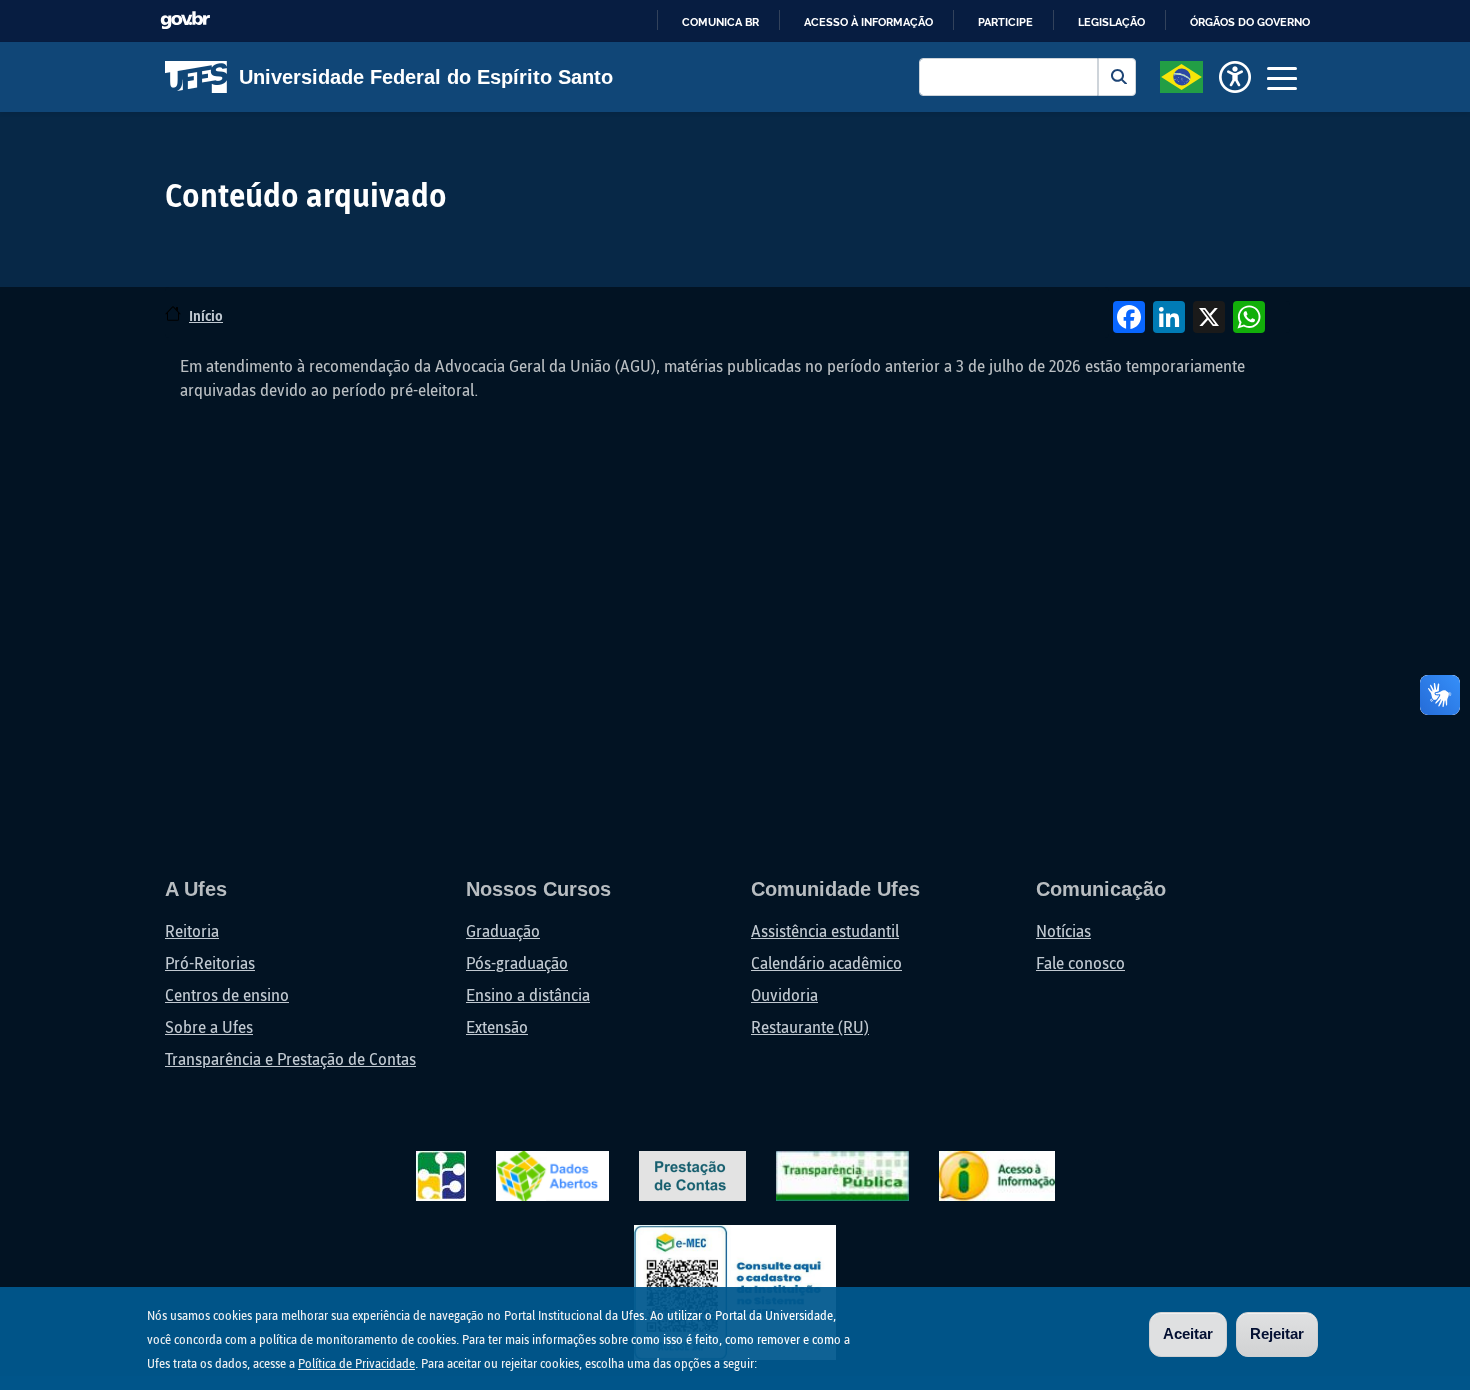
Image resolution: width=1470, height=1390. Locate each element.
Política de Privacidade (356, 1363)
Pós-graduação (517, 962)
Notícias (1063, 930)
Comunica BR (720, 22)
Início (206, 315)
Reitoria (192, 930)
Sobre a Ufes (209, 1026)
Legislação (1111, 22)
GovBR (185, 20)
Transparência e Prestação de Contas (290, 1058)
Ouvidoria (784, 994)
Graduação (503, 930)
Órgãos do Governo (1250, 22)
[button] (1181, 75)
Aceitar (1188, 1333)
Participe (1005, 22)
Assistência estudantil (825, 930)
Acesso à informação (868, 22)
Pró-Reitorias (210, 962)
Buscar (1117, 77)
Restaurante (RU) (810, 1026)
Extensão (497, 1026)
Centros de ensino (227, 994)
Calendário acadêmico (826, 962)
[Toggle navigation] (1282, 77)
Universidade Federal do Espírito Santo (426, 77)
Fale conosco (1080, 962)
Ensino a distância (528, 994)
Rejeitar (1277, 1333)
